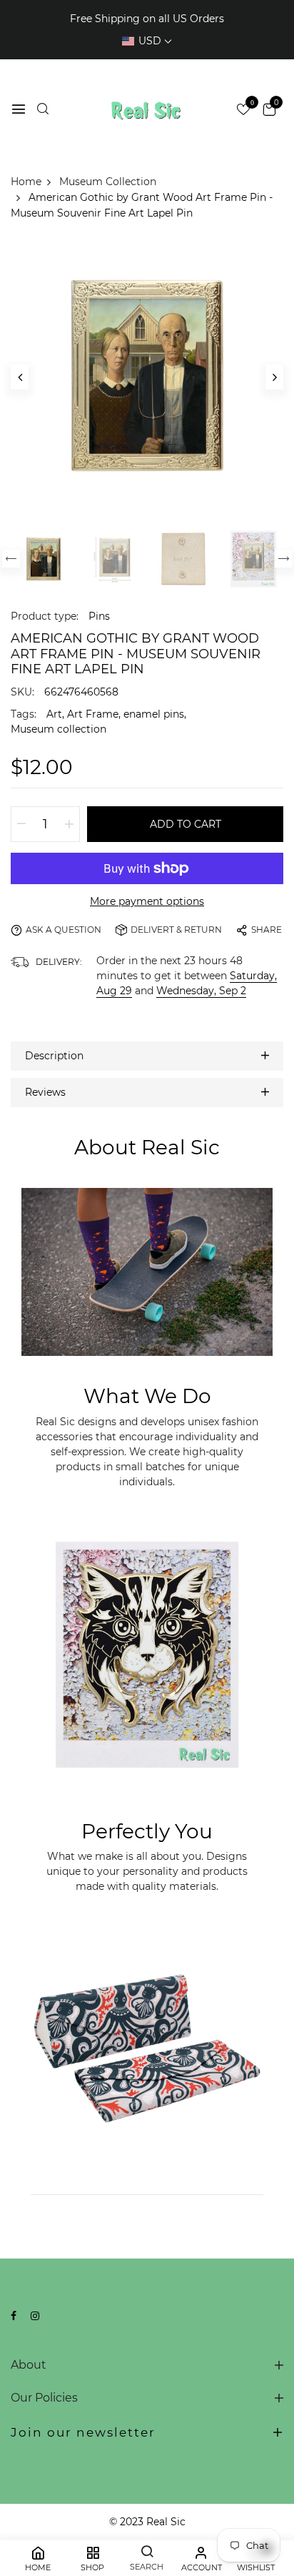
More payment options (147, 901)
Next (284, 559)
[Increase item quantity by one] (69, 824)
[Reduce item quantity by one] (21, 824)
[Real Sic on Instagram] (35, 2316)
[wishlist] (243, 111)
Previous (11, 559)
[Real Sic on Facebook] (14, 2316)
